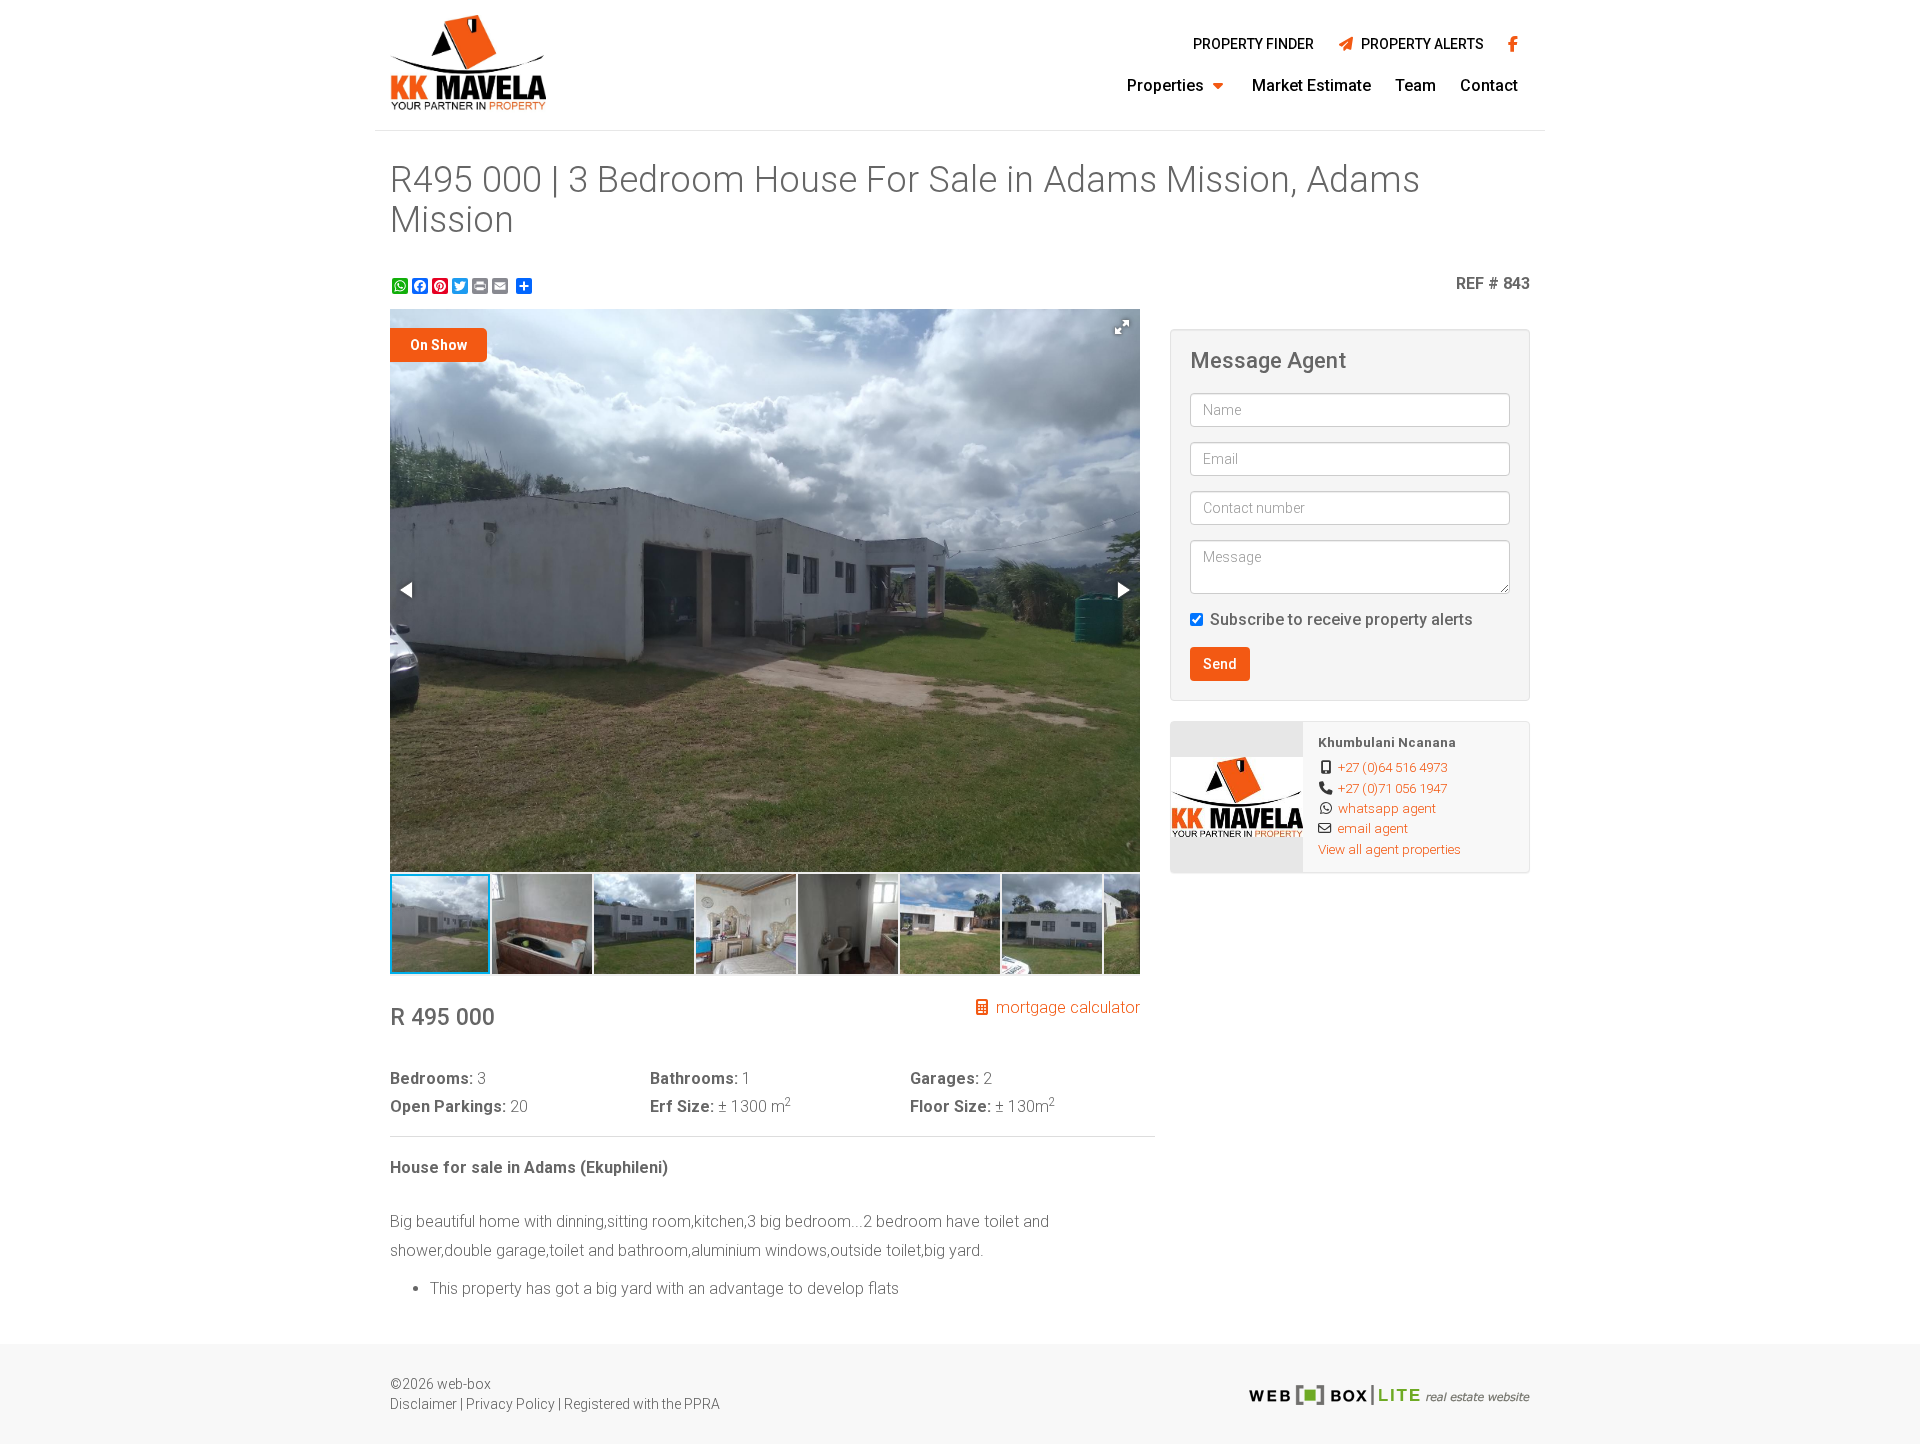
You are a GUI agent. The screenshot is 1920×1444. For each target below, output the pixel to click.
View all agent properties (1389, 849)
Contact (1489, 85)
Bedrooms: (431, 1078)
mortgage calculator (1066, 1007)
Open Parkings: (448, 1106)
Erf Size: (682, 1106)
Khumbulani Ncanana (1387, 742)
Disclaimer (423, 1404)
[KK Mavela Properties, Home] (468, 65)
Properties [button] (1167, 85)
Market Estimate (1311, 85)
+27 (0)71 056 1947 (1392, 788)
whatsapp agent (1387, 808)
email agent (1373, 828)
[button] (1122, 327)
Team (1415, 85)
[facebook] (1513, 45)
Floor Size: (950, 1106)
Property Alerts (1419, 44)
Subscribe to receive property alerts (1341, 619)
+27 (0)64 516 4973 (1392, 767)
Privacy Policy (510, 1404)
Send (1220, 664)
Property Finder (1253, 44)
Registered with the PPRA (642, 1404)
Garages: (944, 1078)
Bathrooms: (694, 1078)
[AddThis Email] (502, 286)
